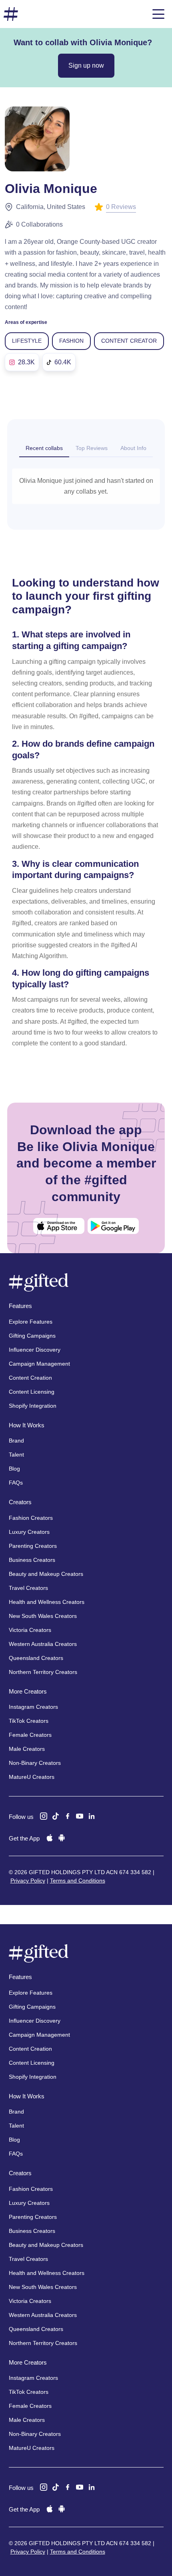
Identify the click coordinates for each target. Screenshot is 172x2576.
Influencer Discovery (35, 1350)
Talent (16, 1455)
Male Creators (27, 1749)
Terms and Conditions (78, 1881)
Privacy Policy (28, 1881)
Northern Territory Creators (43, 1672)
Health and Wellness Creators (47, 1602)
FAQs (16, 1483)
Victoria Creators (30, 1630)
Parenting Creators (33, 1546)
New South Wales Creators (43, 1616)
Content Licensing (32, 1392)
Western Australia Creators (43, 1644)
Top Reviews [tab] (92, 448)
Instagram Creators (33, 1707)
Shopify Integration (33, 1406)
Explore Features (31, 1322)
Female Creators (30, 1735)
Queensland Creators (36, 1658)
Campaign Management (39, 1364)
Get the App (24, 1838)
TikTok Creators (29, 1721)
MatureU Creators (32, 1777)
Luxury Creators (29, 1532)
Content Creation (30, 1378)
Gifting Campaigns (32, 1336)
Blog (14, 1469)
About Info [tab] (133, 448)
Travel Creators (28, 1588)
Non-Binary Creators (35, 1763)
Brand (16, 1441)
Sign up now (86, 65)
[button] (158, 14)
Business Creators (32, 1560)
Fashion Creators (31, 1518)
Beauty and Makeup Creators (46, 1574)
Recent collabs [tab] (44, 448)
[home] (11, 14)
